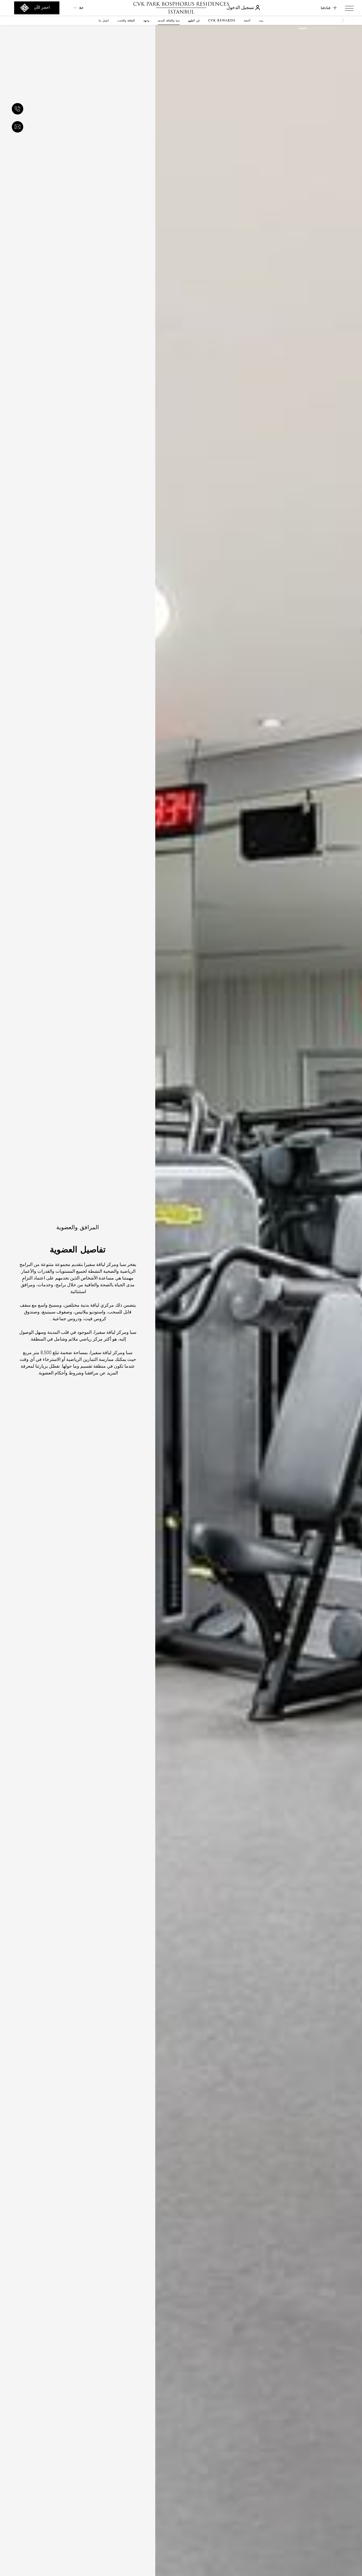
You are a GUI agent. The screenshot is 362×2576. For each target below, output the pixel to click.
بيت (342, 28)
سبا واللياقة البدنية (324, 28)
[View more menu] (349, 9)
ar (81, 8)
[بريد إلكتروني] (19, 127)
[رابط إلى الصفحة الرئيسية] (181, 8)
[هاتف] (19, 109)
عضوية (303, 28)
